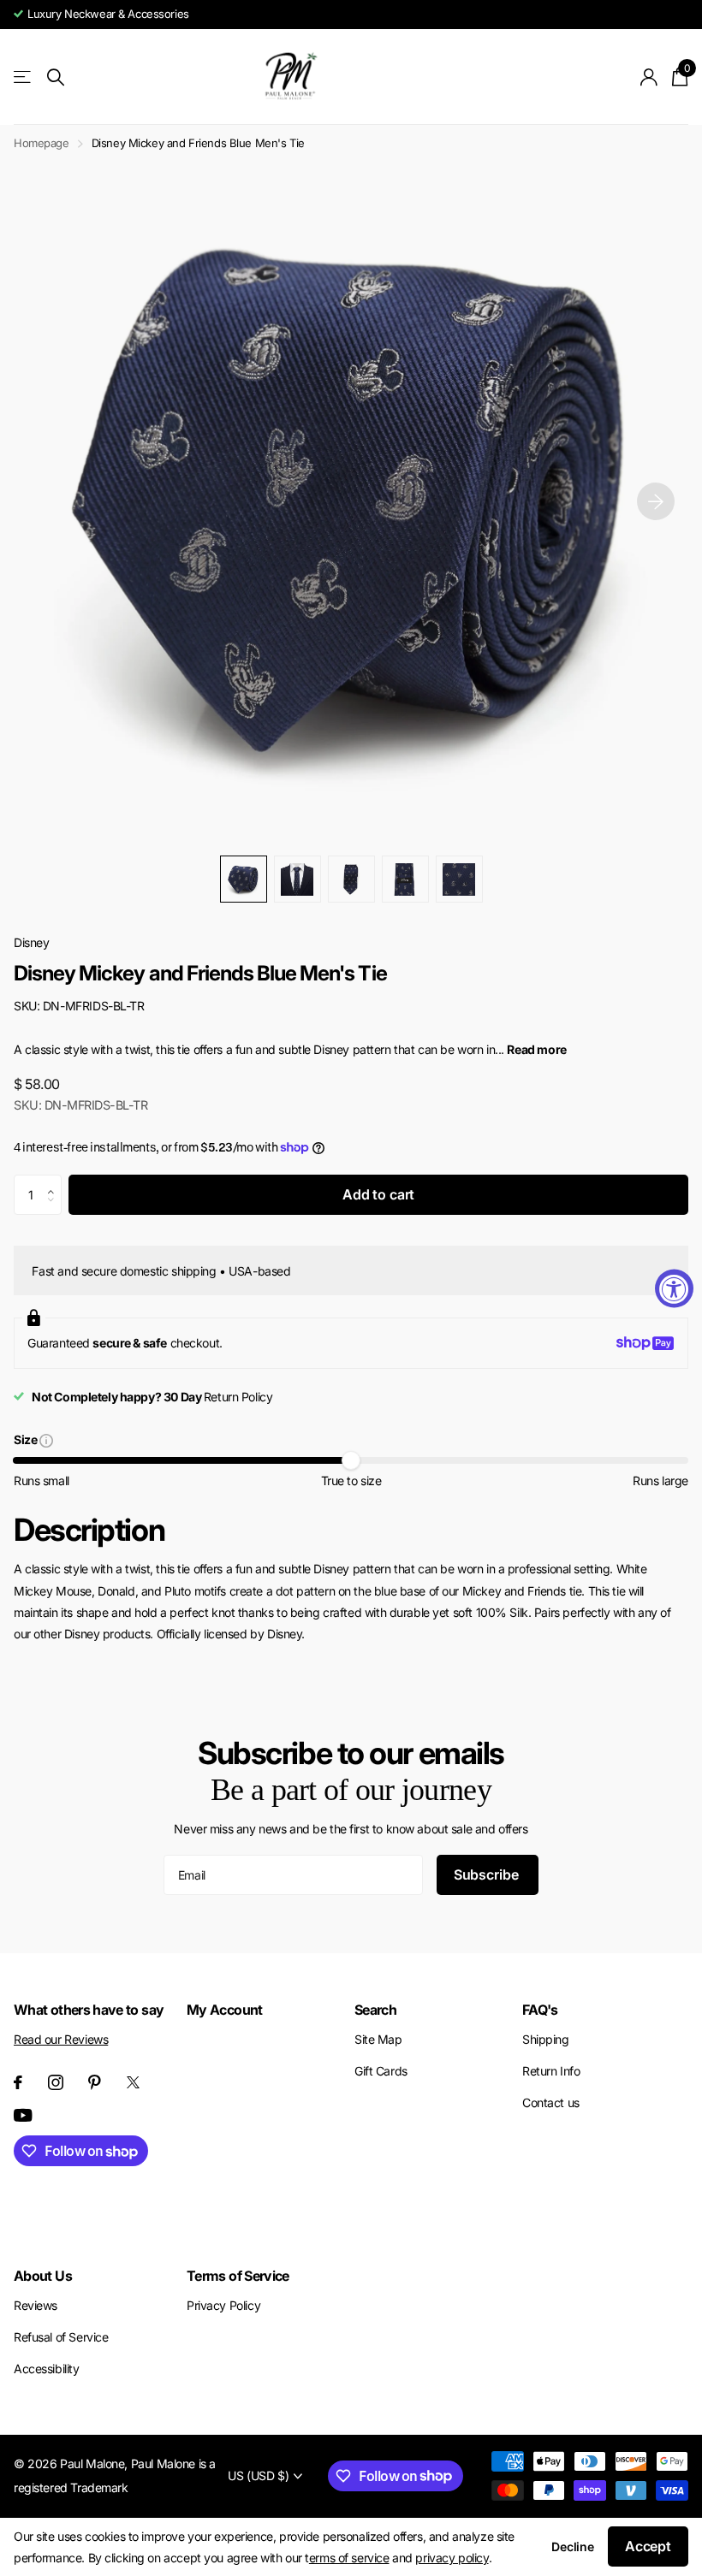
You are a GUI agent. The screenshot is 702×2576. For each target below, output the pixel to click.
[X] (133, 2082)
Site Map (378, 2039)
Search (375, 2010)
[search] (56, 77)
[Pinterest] (95, 2082)
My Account (225, 2010)
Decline (573, 2546)
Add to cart (378, 1194)
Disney (31, 942)
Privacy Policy (223, 2305)
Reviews (36, 2305)
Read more (536, 1049)
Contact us (551, 2102)
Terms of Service (238, 2276)
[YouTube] (23, 2115)
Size (27, 1441)
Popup (46, 1439)
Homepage (42, 143)
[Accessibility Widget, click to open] (674, 1288)
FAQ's (540, 2010)
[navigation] (244, 879)
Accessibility (47, 2369)
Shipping (546, 2039)
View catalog (24, 77)
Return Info (551, 2071)
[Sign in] (649, 77)
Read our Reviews (61, 2039)
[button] (656, 501)
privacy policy (452, 2558)
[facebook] (18, 2082)
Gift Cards (381, 2071)
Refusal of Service (61, 2337)
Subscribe (488, 1874)
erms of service (349, 2558)
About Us (43, 2276)
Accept (648, 2546)
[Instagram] (56, 2082)
